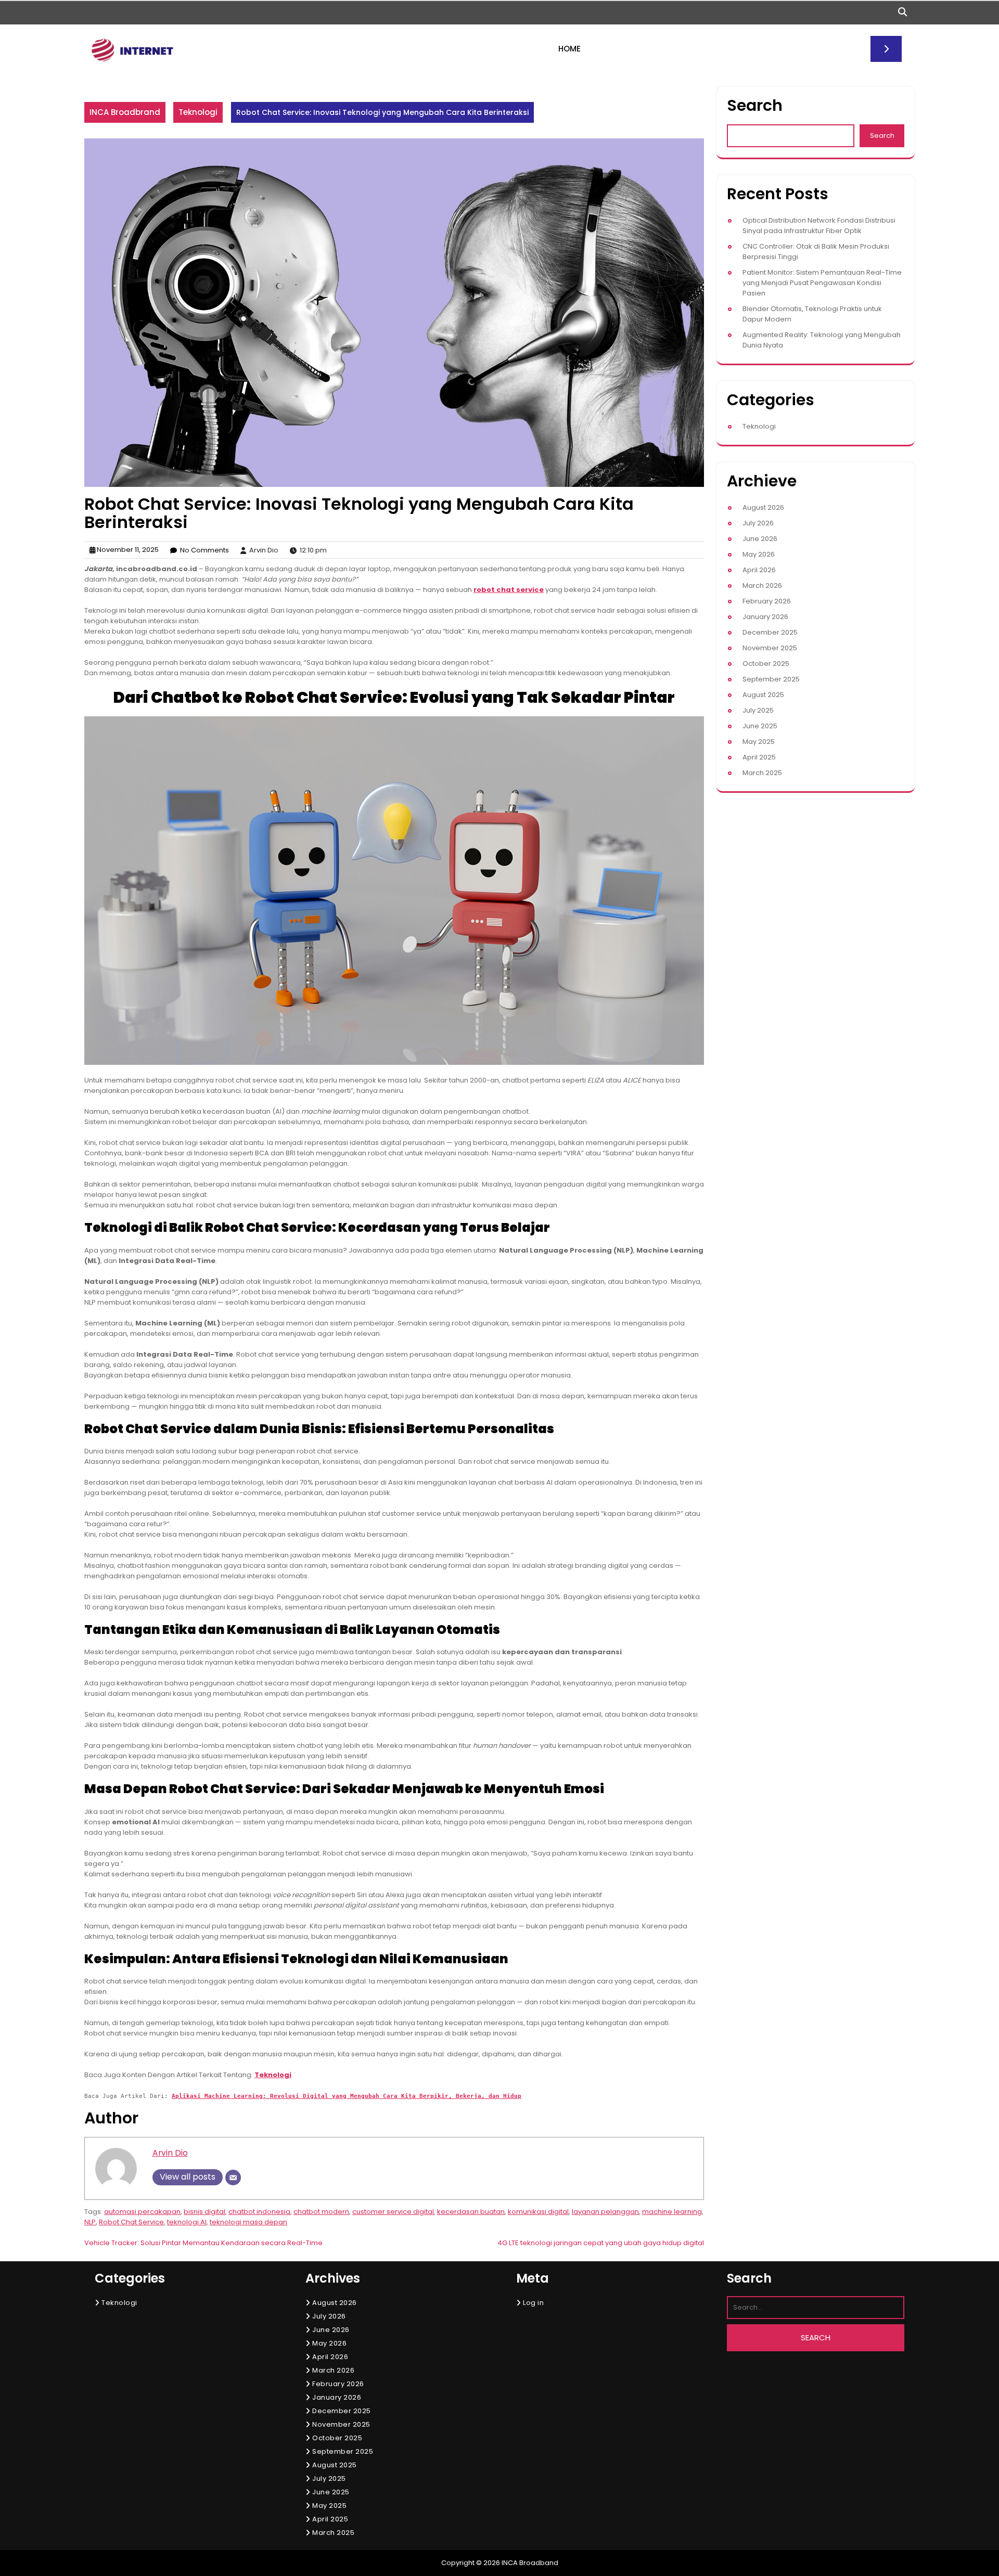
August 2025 (763, 695)
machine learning (672, 2212)
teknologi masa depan (248, 2222)
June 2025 (760, 726)
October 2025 (766, 664)
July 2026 (758, 523)
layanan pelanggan (605, 2212)
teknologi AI (187, 2222)
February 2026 (767, 601)
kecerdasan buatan (471, 2212)
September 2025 (771, 679)
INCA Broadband (530, 2563)
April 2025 (759, 757)
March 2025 (762, 773)
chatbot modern (321, 2212)
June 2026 (760, 539)
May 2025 (759, 742)
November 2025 (770, 648)
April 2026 (759, 570)
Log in (533, 2303)
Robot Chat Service (131, 2222)
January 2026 (765, 617)
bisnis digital (204, 2212)
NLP (90, 2222)
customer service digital (393, 2212)
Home (569, 49)
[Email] (233, 2178)
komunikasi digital (538, 2212)
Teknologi (198, 112)
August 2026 (763, 507)
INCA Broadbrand (125, 112)
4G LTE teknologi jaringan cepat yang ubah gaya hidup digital (601, 2243)
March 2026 (762, 585)
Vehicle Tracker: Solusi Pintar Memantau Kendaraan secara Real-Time (203, 2243)
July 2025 (758, 710)
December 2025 (770, 632)
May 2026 (759, 554)
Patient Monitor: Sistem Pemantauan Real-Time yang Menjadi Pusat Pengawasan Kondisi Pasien (822, 283)
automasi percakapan (142, 2212)
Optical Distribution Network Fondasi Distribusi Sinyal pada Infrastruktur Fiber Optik (819, 226)
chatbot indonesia (259, 2212)
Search (755, 105)
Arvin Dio (170, 2153)
